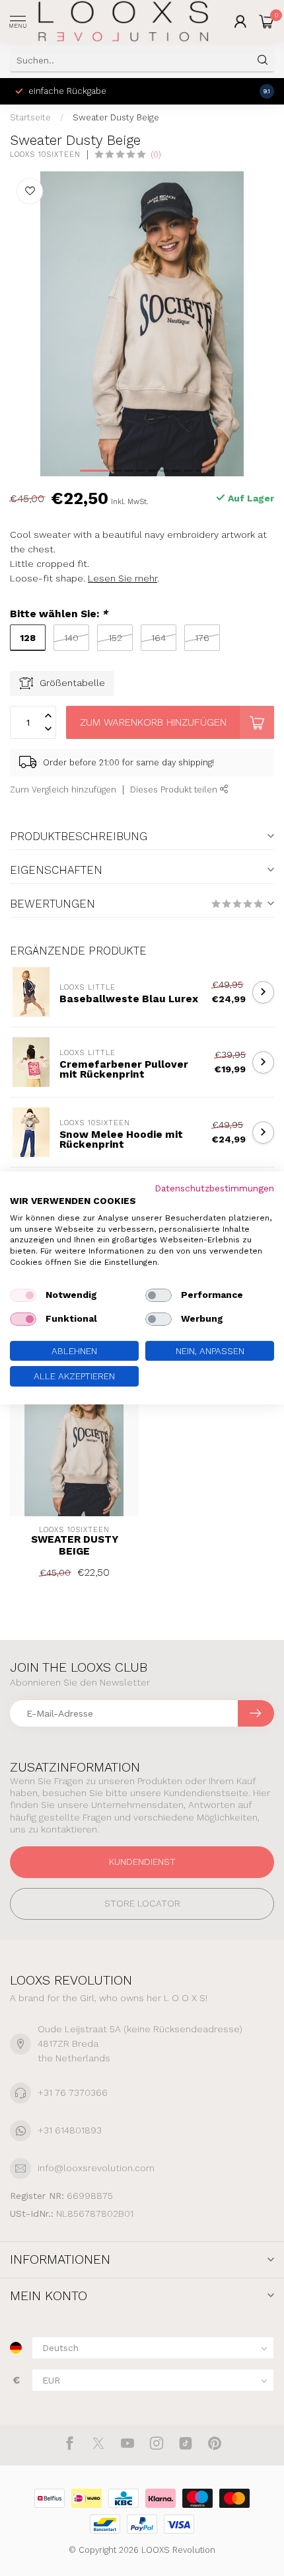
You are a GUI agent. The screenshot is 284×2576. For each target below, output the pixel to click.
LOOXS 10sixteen (45, 154)
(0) (156, 154)
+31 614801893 (70, 2130)
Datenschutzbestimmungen (214, 1188)
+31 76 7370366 (73, 2092)
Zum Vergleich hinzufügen (63, 790)
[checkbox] (23, 1295)
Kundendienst (142, 1862)
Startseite (30, 117)
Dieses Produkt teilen (175, 790)
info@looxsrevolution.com (96, 2168)
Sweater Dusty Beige (116, 117)
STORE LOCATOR (142, 1903)
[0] (267, 21)
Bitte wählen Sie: (59, 614)
